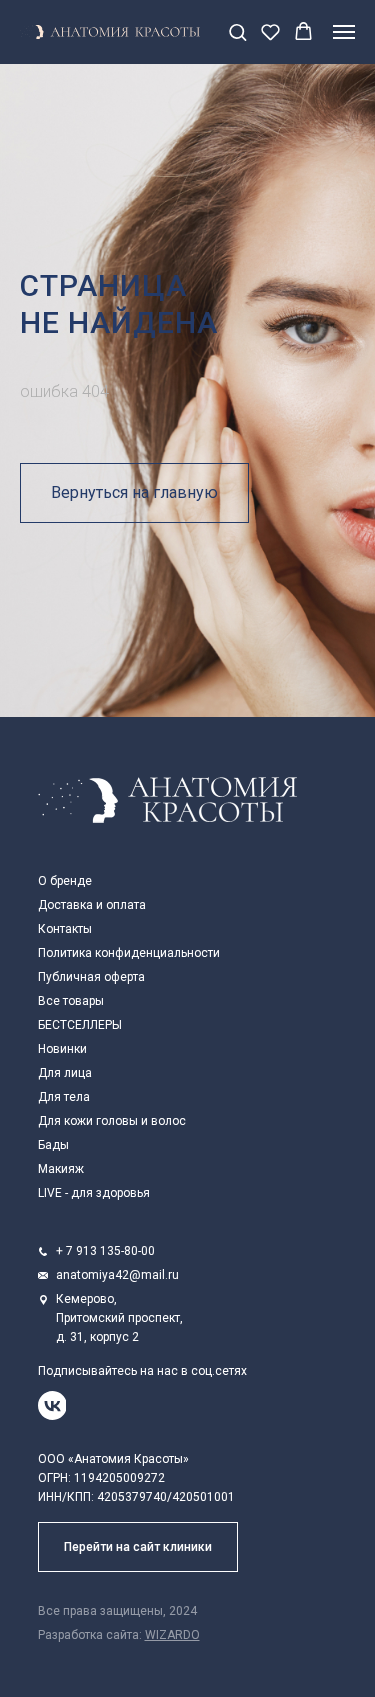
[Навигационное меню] (344, 32)
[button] (237, 31)
